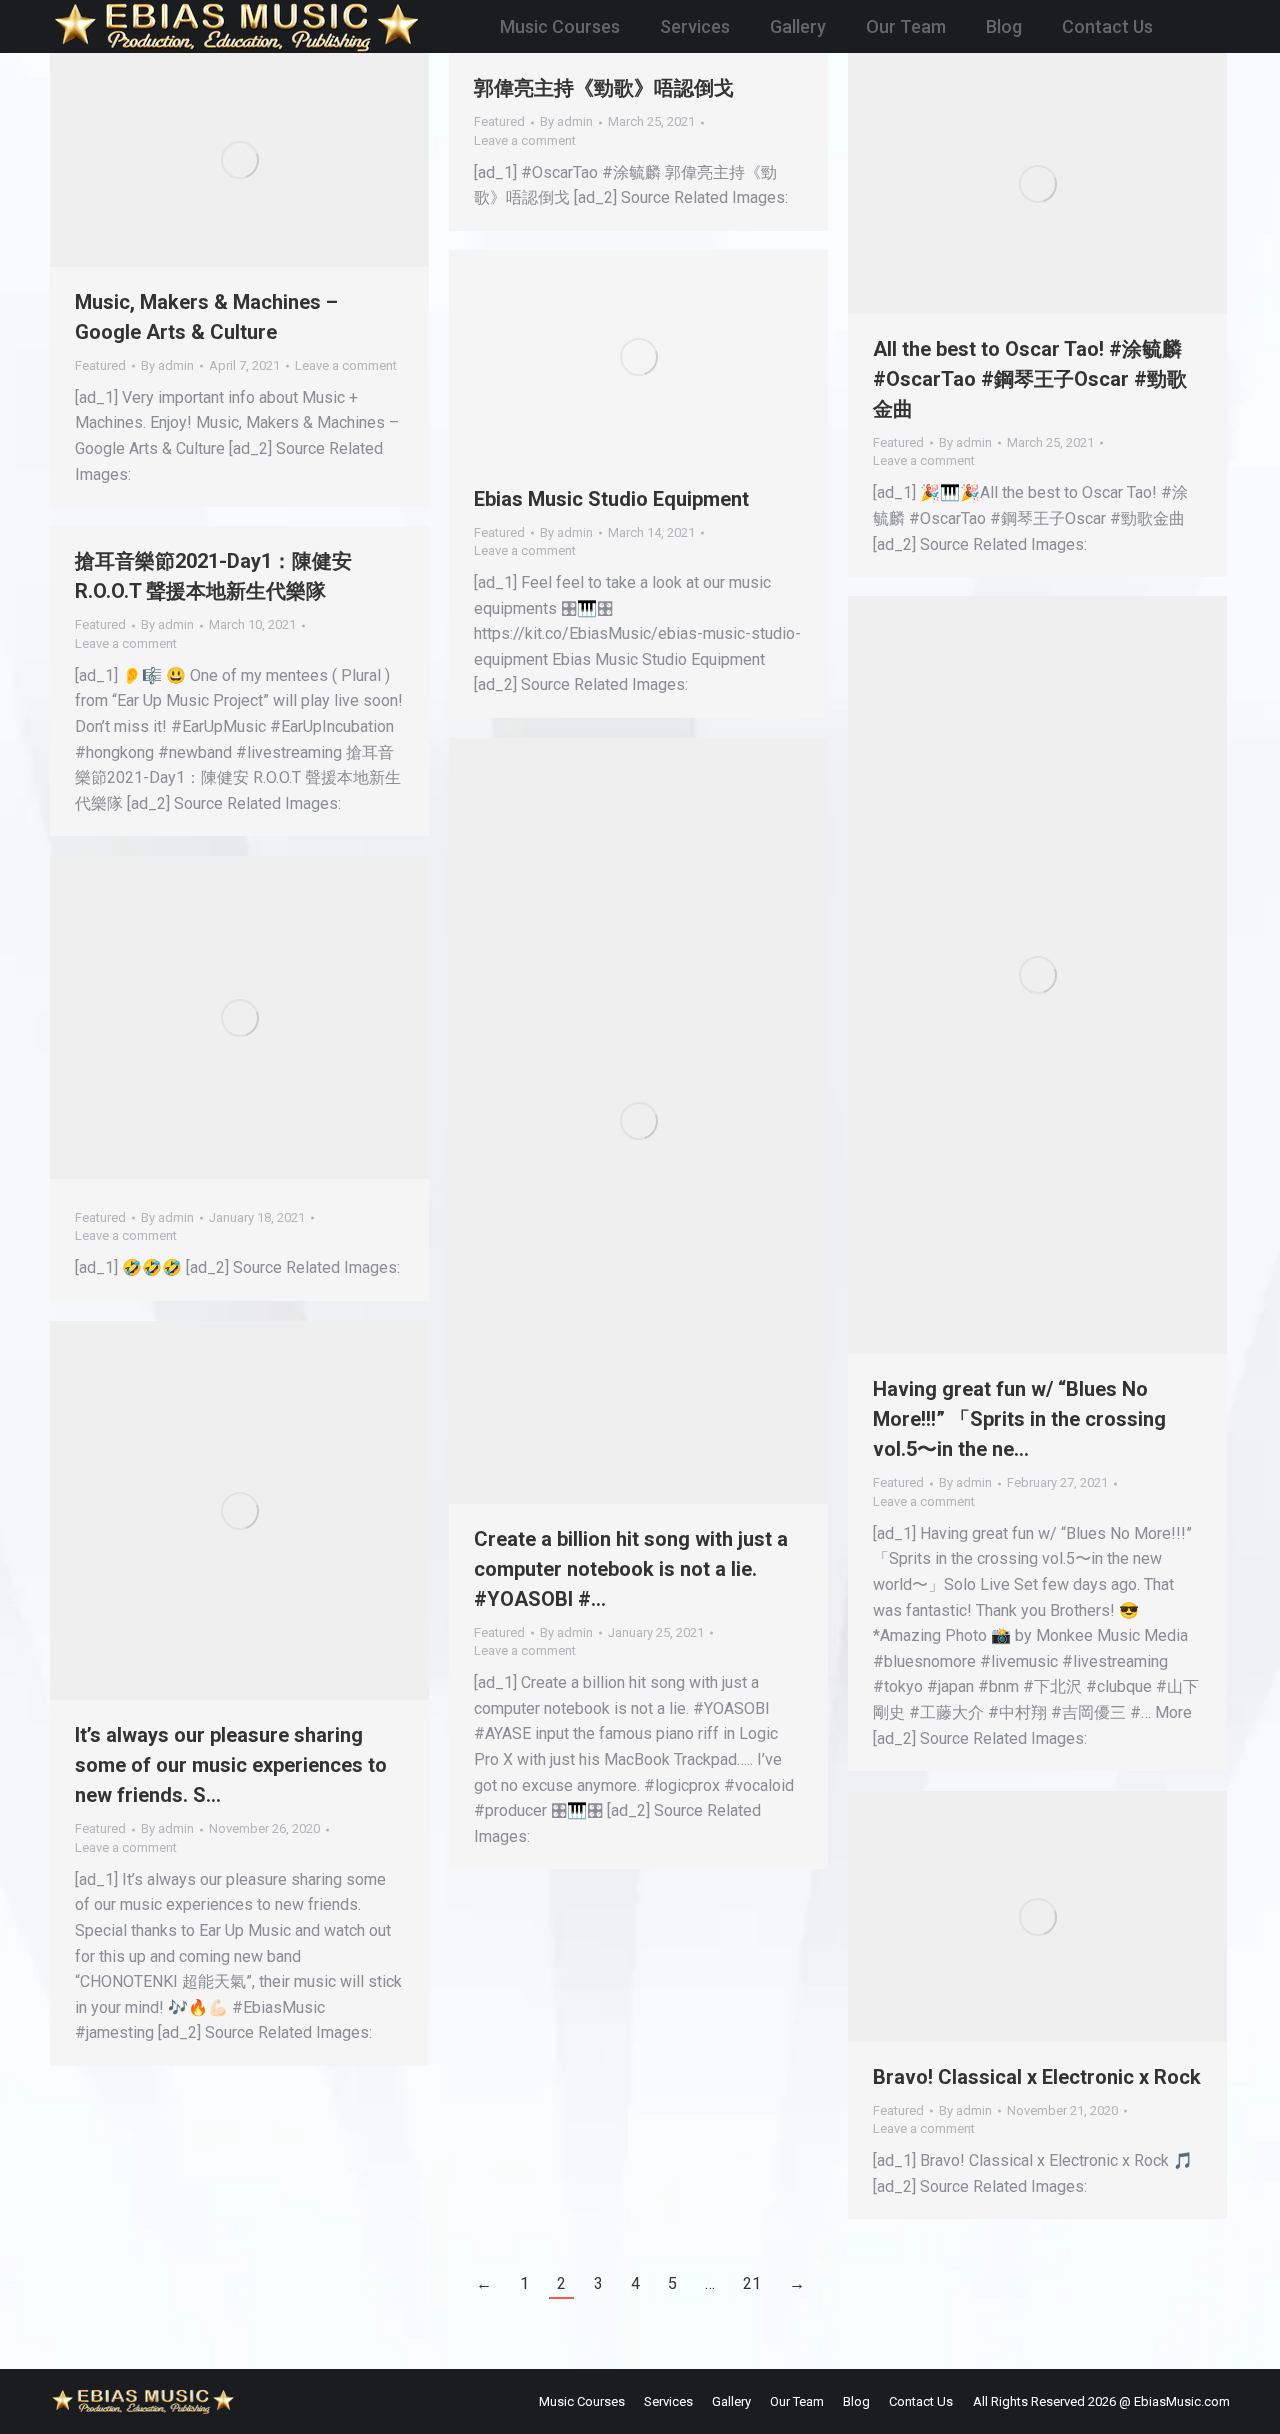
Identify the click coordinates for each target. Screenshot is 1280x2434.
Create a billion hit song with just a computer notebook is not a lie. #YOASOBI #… (631, 1569)
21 (752, 2283)
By (167, 365)
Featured (100, 365)
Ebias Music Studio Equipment (611, 499)
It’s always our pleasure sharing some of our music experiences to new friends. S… (231, 1765)
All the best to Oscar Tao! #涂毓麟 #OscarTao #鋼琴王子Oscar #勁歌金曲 (1030, 379)
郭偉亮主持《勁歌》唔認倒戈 (604, 88)
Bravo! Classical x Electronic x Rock (1037, 2077)
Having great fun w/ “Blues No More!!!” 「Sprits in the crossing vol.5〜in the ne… (1019, 1419)
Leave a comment (346, 365)
